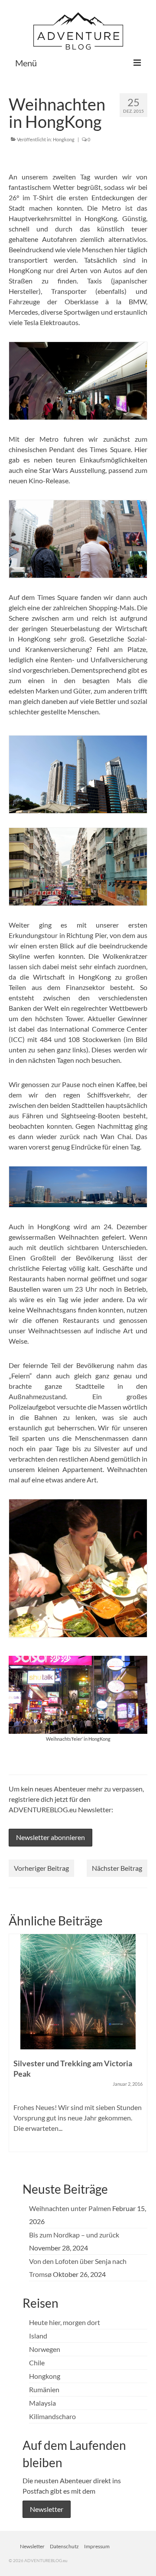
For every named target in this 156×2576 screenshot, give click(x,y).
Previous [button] (16, 2047)
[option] (78, 2047)
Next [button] (140, 2047)
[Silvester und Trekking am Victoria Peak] (78, 1992)
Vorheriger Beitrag (41, 1868)
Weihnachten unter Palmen (70, 2208)
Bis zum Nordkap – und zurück (74, 2235)
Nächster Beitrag (117, 1868)
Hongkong (64, 139)
